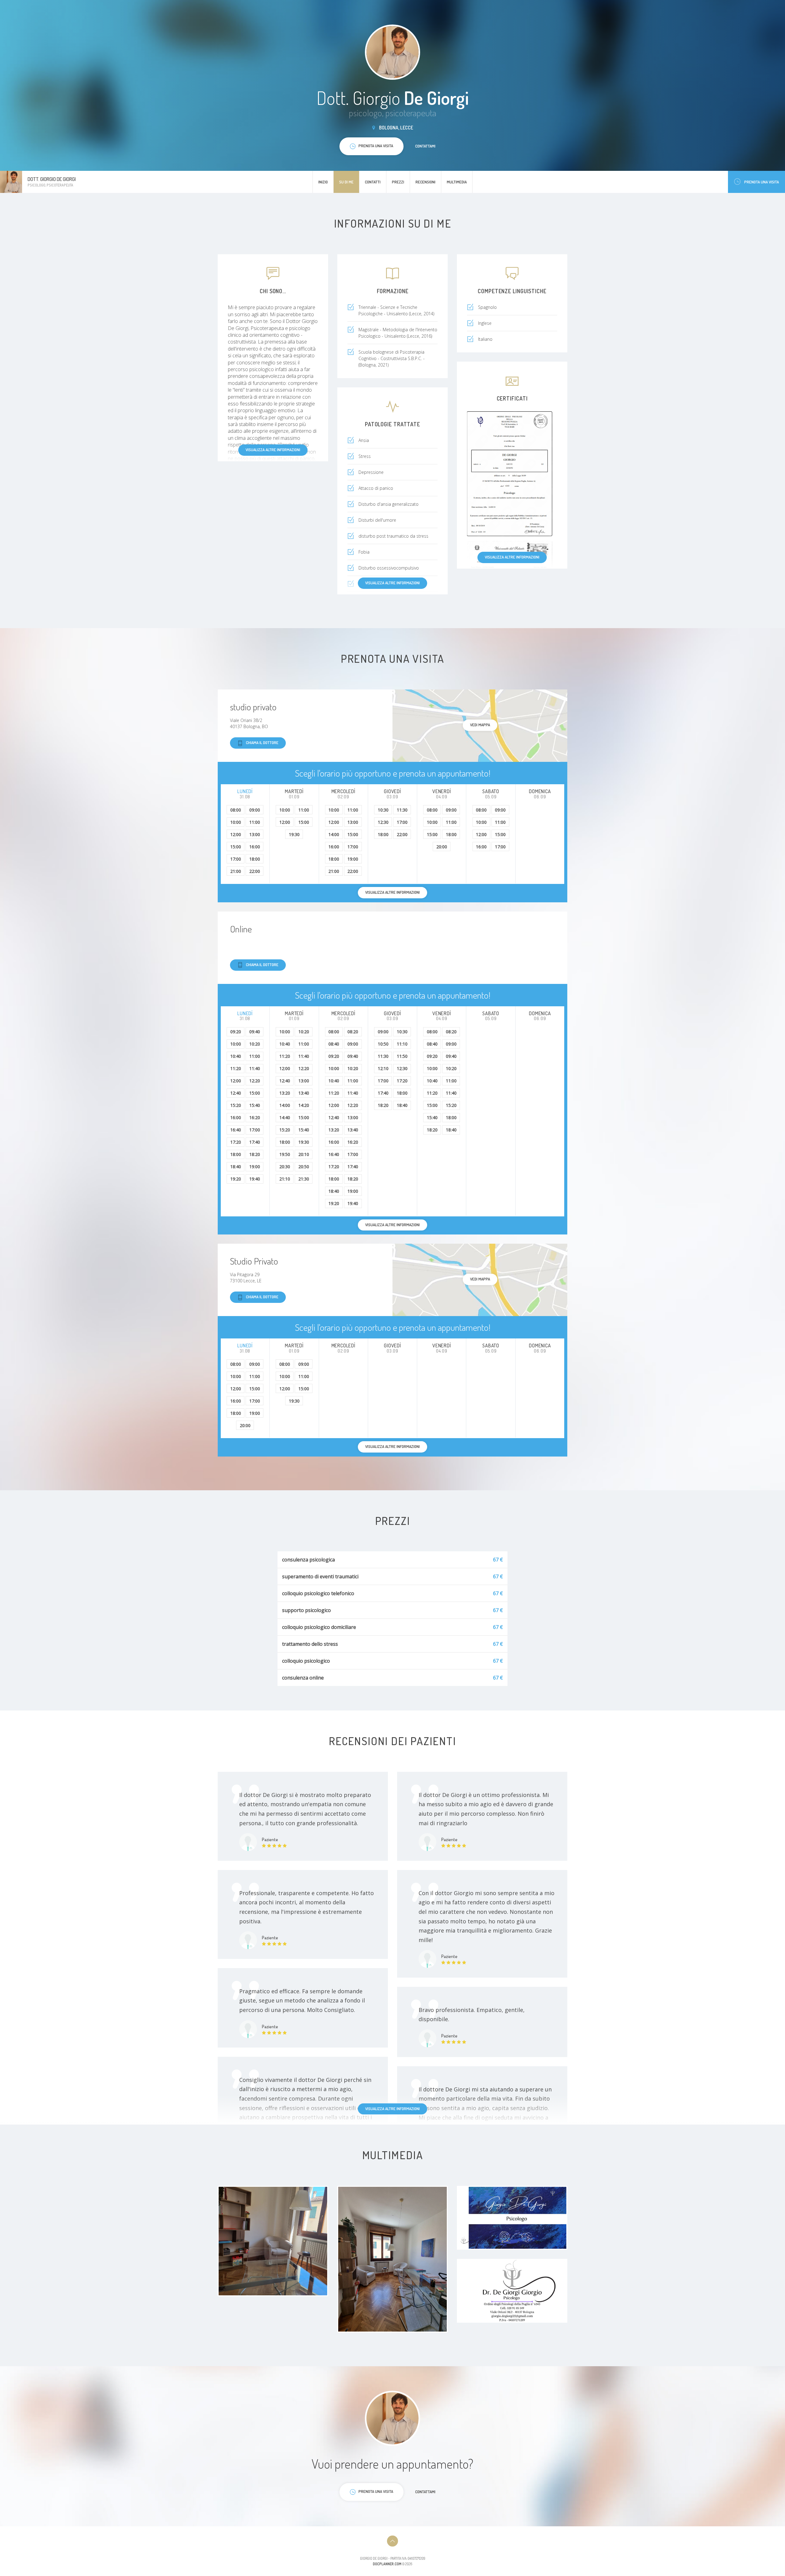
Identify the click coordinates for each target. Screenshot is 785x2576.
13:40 (304, 1093)
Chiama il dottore (262, 743)
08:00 (236, 810)
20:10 (304, 1154)
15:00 (236, 847)
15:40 (255, 1105)
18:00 (255, 859)
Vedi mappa (480, 725)
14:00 (334, 834)
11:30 (402, 810)
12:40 (236, 1093)
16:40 (236, 1130)
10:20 (255, 1044)
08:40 (334, 1044)
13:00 (255, 834)
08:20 (353, 1032)
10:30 (383, 810)
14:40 (285, 1117)
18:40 (236, 1167)
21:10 (285, 1179)
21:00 (236, 871)
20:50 (304, 1167)
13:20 (285, 1093)
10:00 (236, 822)
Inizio (323, 182)
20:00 (442, 847)
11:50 (402, 1056)
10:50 (383, 1044)
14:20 (304, 1105)
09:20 (236, 1032)
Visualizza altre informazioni (273, 450)
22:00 (255, 871)
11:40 (255, 1068)
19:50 (285, 1154)
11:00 (255, 822)
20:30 (285, 1167)
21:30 (304, 1179)
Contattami (425, 146)
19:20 (236, 1179)
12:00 (236, 834)
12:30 (383, 822)
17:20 (236, 1142)
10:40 (236, 1056)
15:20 (236, 1105)
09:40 (255, 1032)
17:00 (236, 859)
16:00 (255, 847)
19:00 (353, 859)
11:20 (236, 1068)
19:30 (294, 834)
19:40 (255, 1179)
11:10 (402, 1044)
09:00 (255, 810)
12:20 (255, 1081)
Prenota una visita (762, 182)
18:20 (255, 1154)
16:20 (255, 1117)
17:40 (255, 1142)
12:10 (383, 1068)
